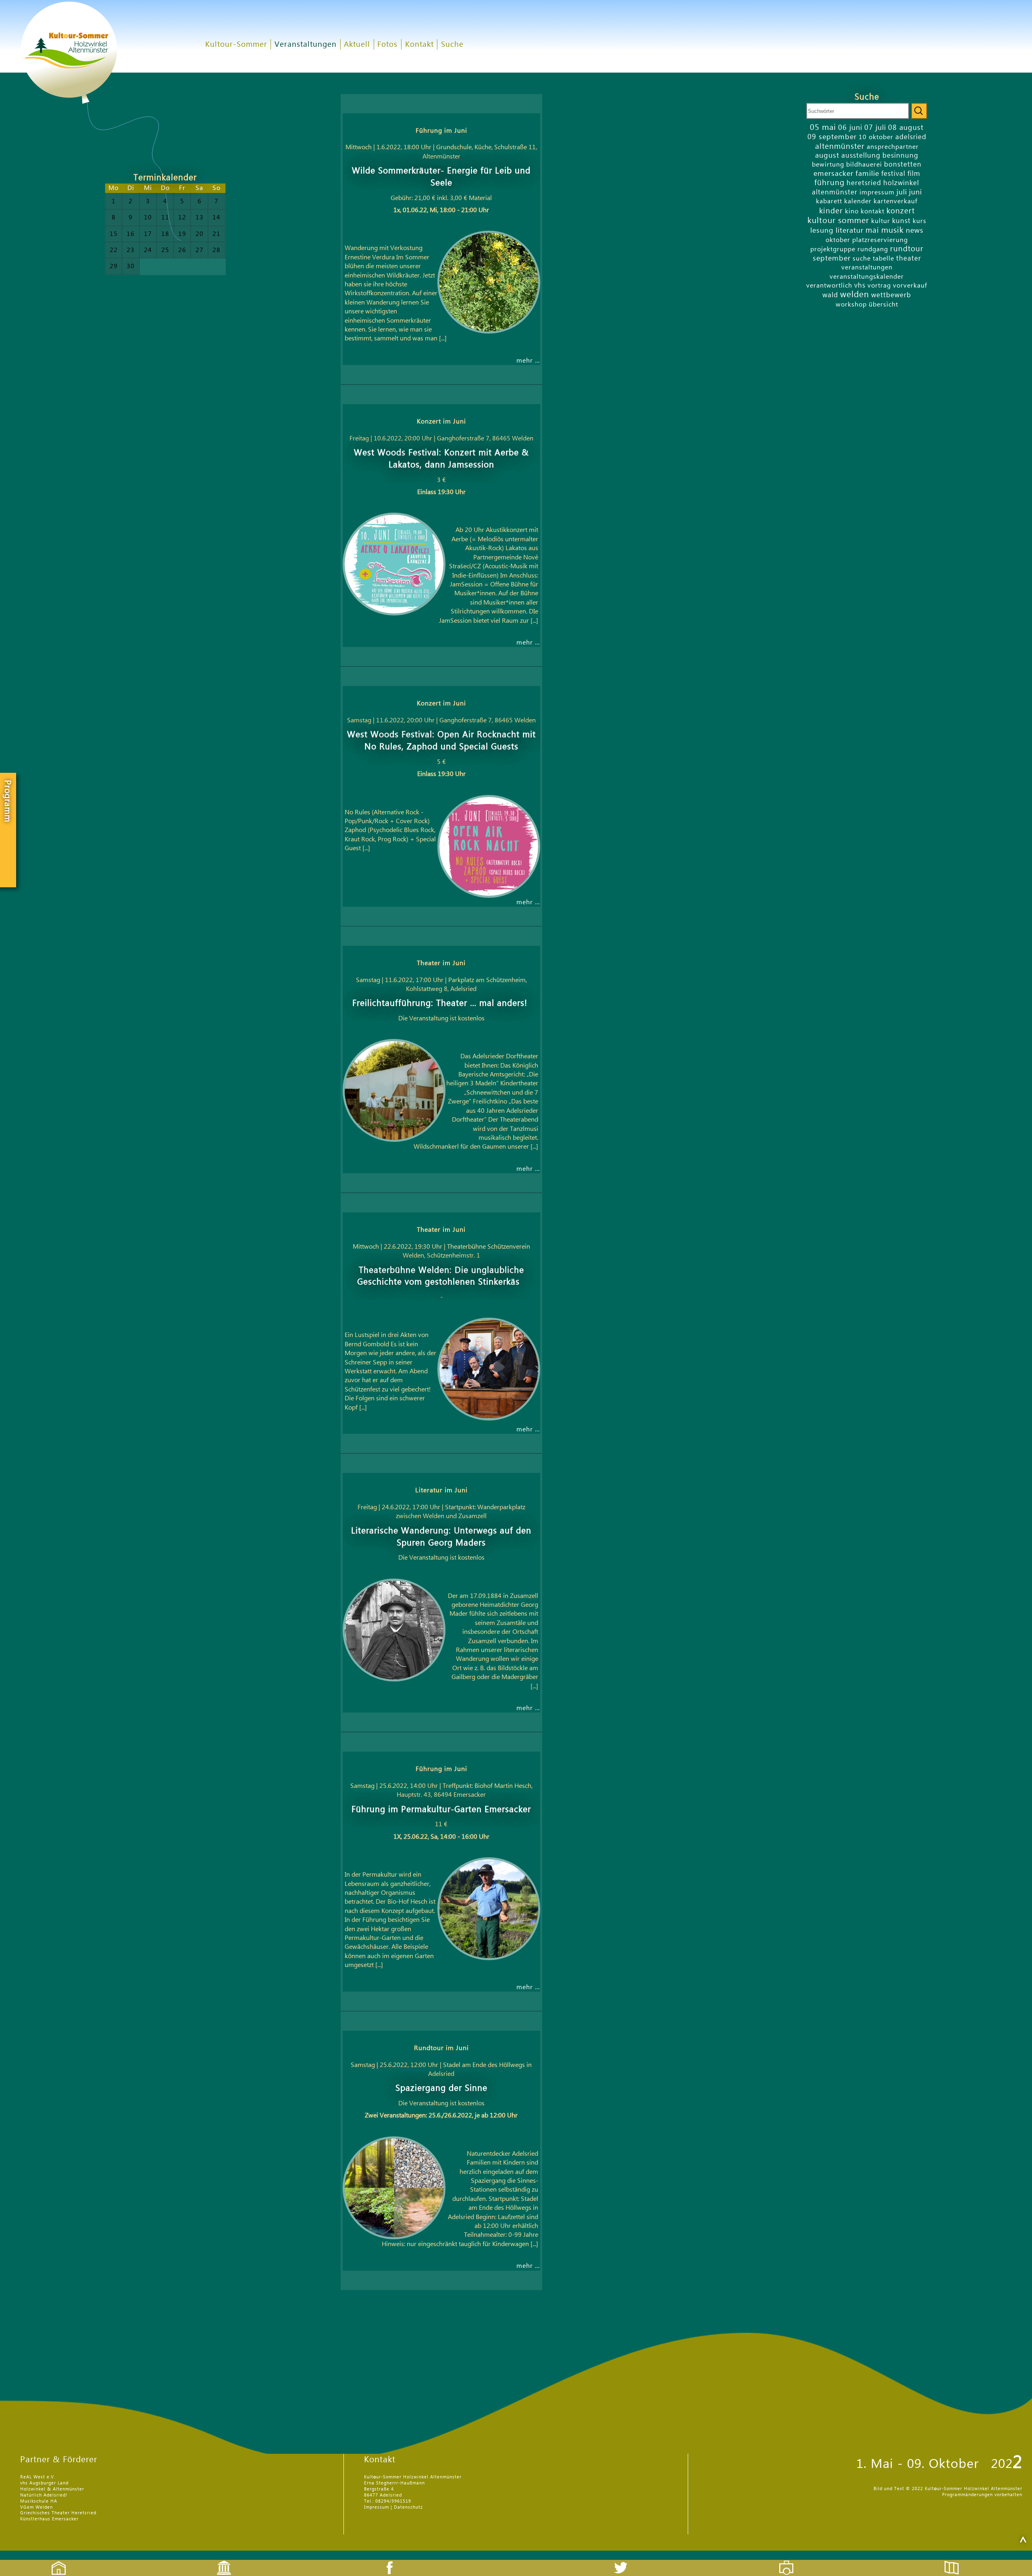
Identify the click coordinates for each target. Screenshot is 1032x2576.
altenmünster (840, 146)
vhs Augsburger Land (44, 2483)
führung (829, 183)
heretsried (864, 183)
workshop (851, 305)
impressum (877, 192)
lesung (822, 230)
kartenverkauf (896, 201)
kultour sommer (838, 221)
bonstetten (903, 164)
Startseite (54, 2561)
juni (915, 192)
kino (852, 211)
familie (867, 174)
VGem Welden (36, 2507)
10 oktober (876, 137)
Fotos (387, 45)
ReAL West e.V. (38, 2477)
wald (830, 295)
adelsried (911, 137)
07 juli (875, 128)
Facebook (385, 2561)
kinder (831, 211)
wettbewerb (891, 295)
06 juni (850, 128)
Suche (452, 45)
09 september (832, 137)
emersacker (833, 174)
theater (909, 258)
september (832, 258)
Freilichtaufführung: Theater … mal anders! (441, 1003)
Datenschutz (408, 2507)
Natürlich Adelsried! (44, 2495)
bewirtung (828, 165)
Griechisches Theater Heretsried (58, 2513)
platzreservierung (880, 240)
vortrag (879, 286)
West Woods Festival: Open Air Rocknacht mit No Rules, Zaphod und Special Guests (441, 741)
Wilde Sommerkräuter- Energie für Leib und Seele (441, 177)
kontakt (873, 211)
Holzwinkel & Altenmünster (52, 2489)
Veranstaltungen (306, 45)
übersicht (883, 305)
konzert (901, 211)
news (915, 230)
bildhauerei (864, 165)
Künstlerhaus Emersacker (49, 2519)
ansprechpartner (893, 147)
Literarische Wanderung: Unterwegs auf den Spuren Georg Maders (441, 1537)
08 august (906, 128)
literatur (850, 230)
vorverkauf (910, 286)
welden (855, 295)
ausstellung (861, 155)
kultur (881, 221)
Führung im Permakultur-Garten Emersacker (441, 1809)
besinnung (900, 155)
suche (862, 259)
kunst (901, 221)
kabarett (829, 201)
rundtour (907, 249)
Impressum (377, 2507)
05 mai (823, 127)
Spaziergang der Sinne (441, 2088)
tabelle (883, 259)
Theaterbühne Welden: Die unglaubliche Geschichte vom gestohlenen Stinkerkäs (441, 1276)
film (914, 174)
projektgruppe (833, 249)
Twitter (626, 2561)
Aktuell (357, 45)
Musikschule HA (39, 2501)
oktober (838, 240)
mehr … (528, 361)
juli (902, 192)
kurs (920, 221)
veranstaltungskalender (867, 277)
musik (893, 230)
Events (219, 2561)
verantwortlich (829, 286)
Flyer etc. (956, 2561)
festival (893, 174)
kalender (858, 201)
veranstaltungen (867, 267)
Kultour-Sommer (236, 45)
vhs (860, 285)
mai (872, 230)
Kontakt (419, 45)
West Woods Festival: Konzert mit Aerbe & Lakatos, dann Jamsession (441, 459)
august (827, 155)
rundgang (873, 249)
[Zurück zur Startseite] (101, 121)
